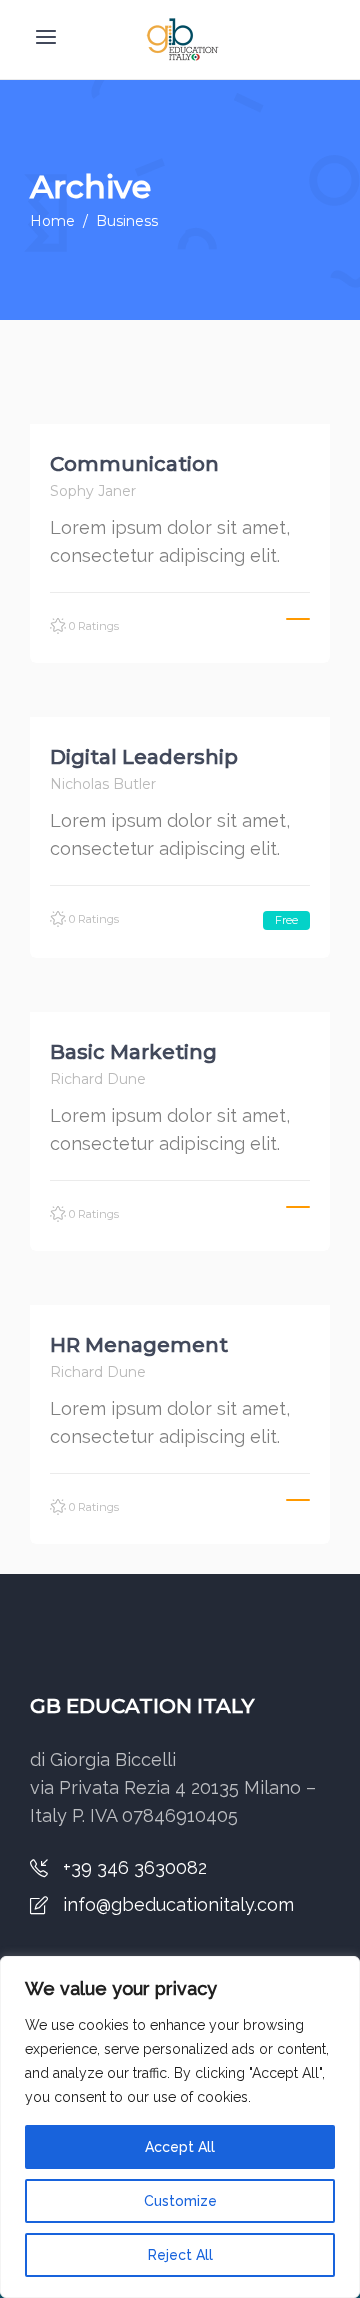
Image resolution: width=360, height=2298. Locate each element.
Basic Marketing (133, 1052)
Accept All (180, 2147)
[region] (180, 2127)
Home (52, 221)
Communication (134, 464)
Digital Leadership (144, 757)
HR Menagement (139, 1345)
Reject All (180, 2255)
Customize (180, 2201)
